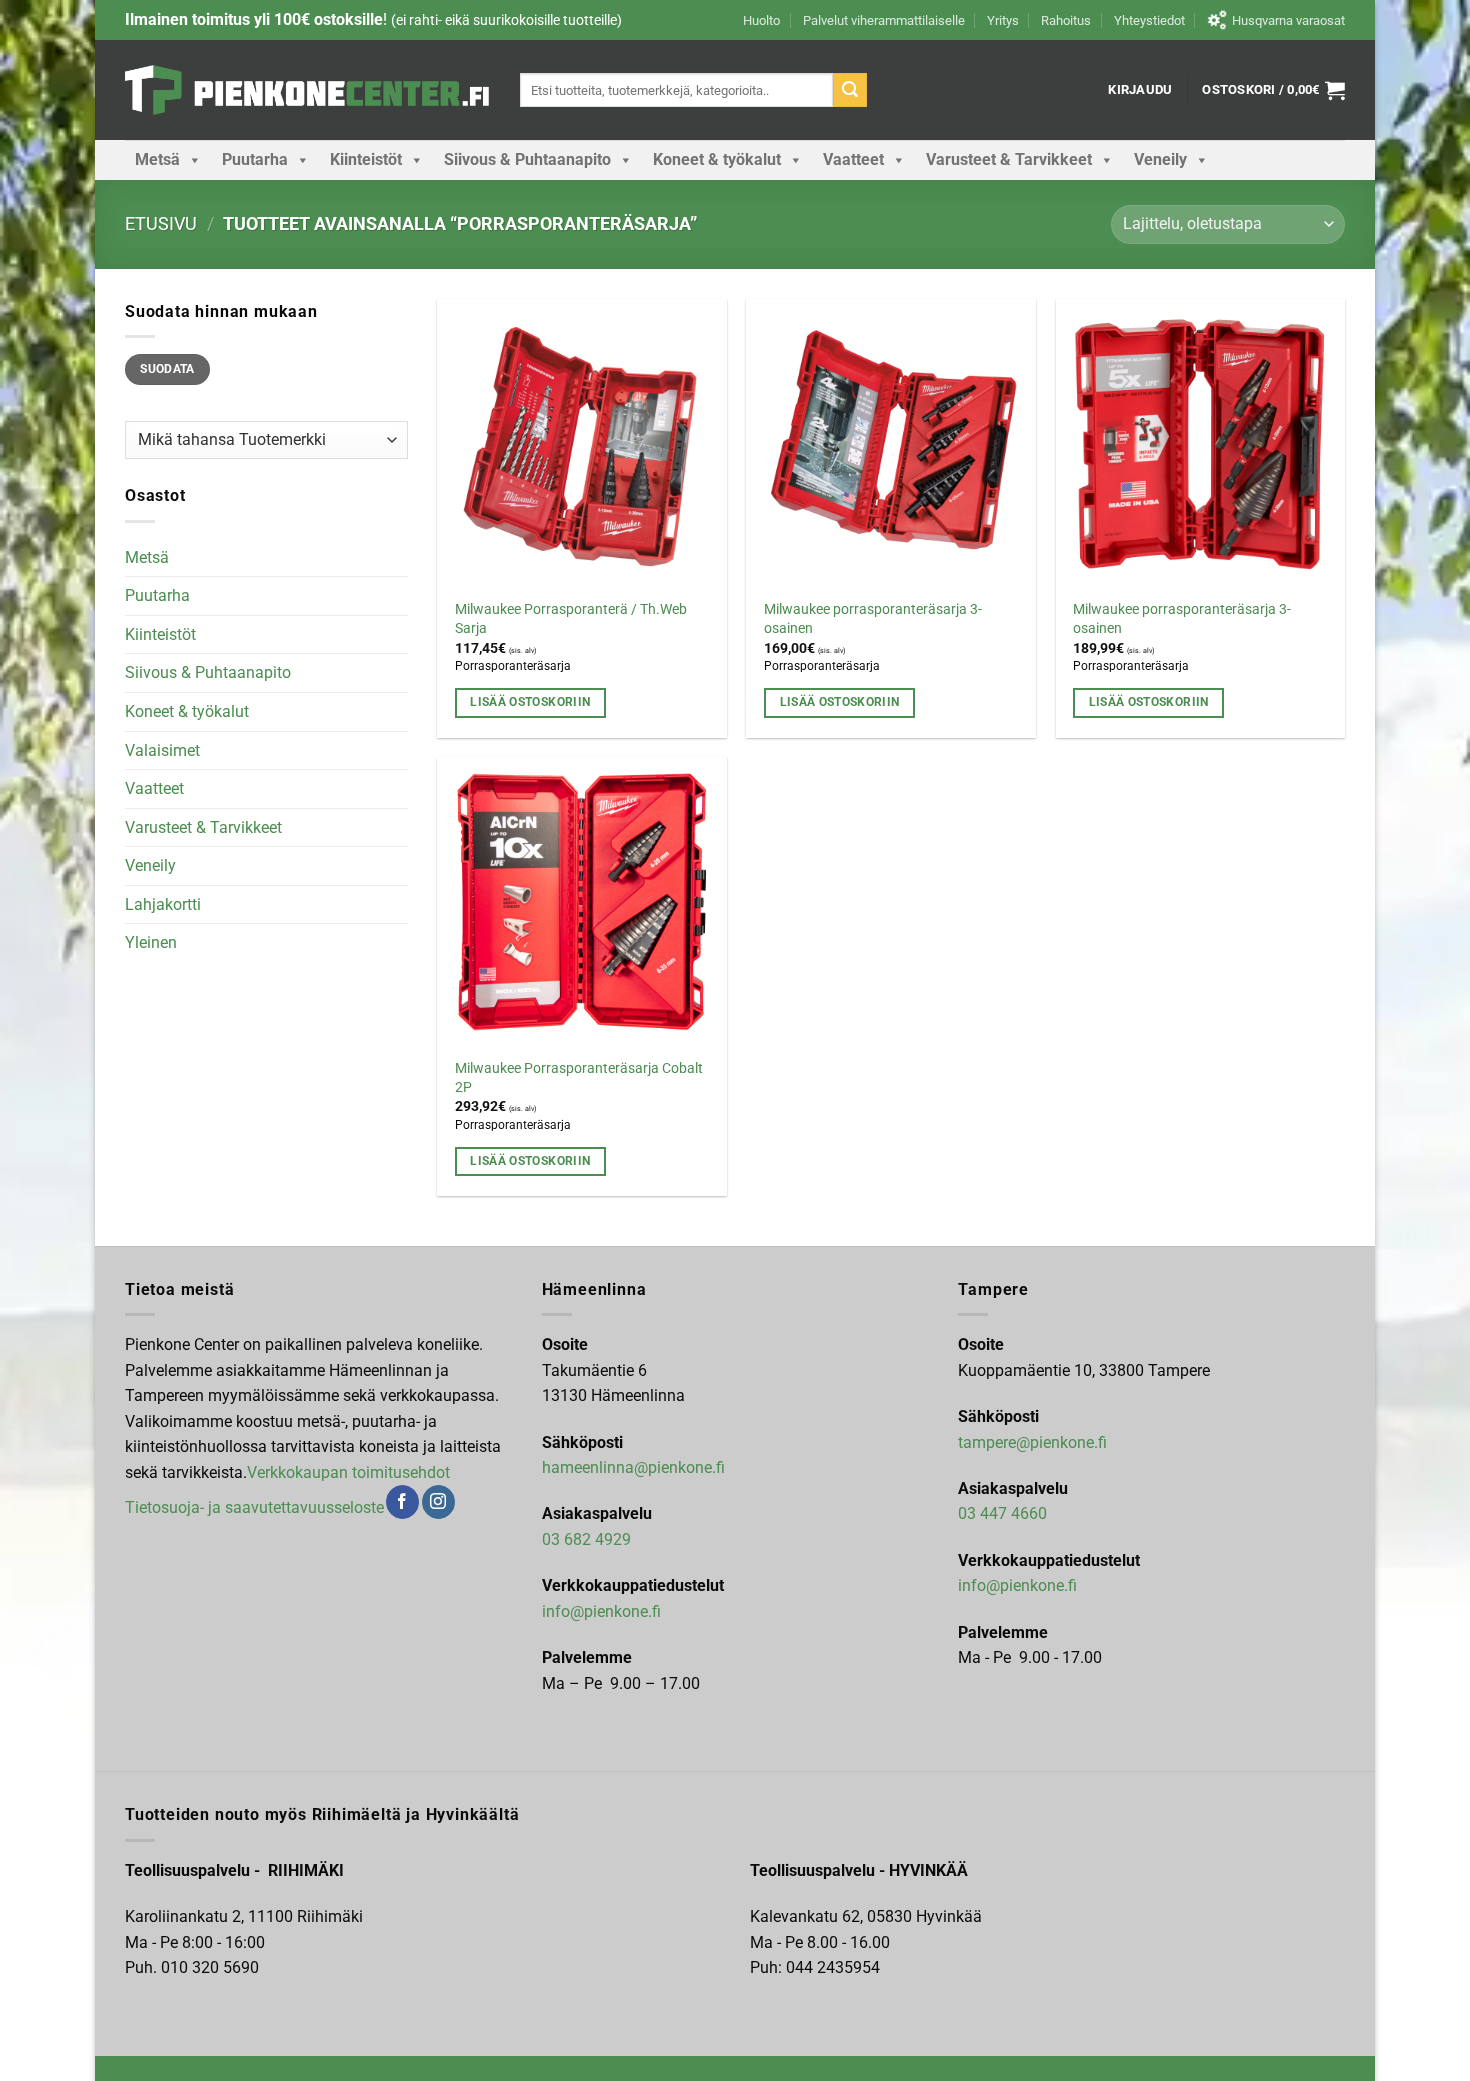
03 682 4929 (586, 1539)
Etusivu (161, 223)
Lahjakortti (163, 904)
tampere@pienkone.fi (1032, 1442)
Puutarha (255, 159)
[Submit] (850, 90)
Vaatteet (853, 159)
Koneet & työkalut (717, 159)
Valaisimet (162, 750)
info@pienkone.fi (601, 1611)
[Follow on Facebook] (402, 1502)
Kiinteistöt (366, 159)
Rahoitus (1066, 20)
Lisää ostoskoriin (530, 702)
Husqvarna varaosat (1288, 20)
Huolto (761, 20)
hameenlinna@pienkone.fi (633, 1467)
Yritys (1003, 20)
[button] (1140, 90)
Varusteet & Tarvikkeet (1009, 159)
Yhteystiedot (1149, 20)
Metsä (157, 159)
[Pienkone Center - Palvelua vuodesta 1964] (307, 90)
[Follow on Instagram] (438, 1502)
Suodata (167, 369)
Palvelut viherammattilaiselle (884, 20)
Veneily (1160, 159)
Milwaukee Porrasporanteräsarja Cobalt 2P (579, 1078)
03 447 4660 (1002, 1513)
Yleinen (151, 942)
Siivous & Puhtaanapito (527, 159)
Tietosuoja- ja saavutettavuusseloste (254, 1507)
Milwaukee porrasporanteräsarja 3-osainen (873, 619)
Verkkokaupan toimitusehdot (348, 1472)
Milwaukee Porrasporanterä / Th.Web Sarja (571, 619)
